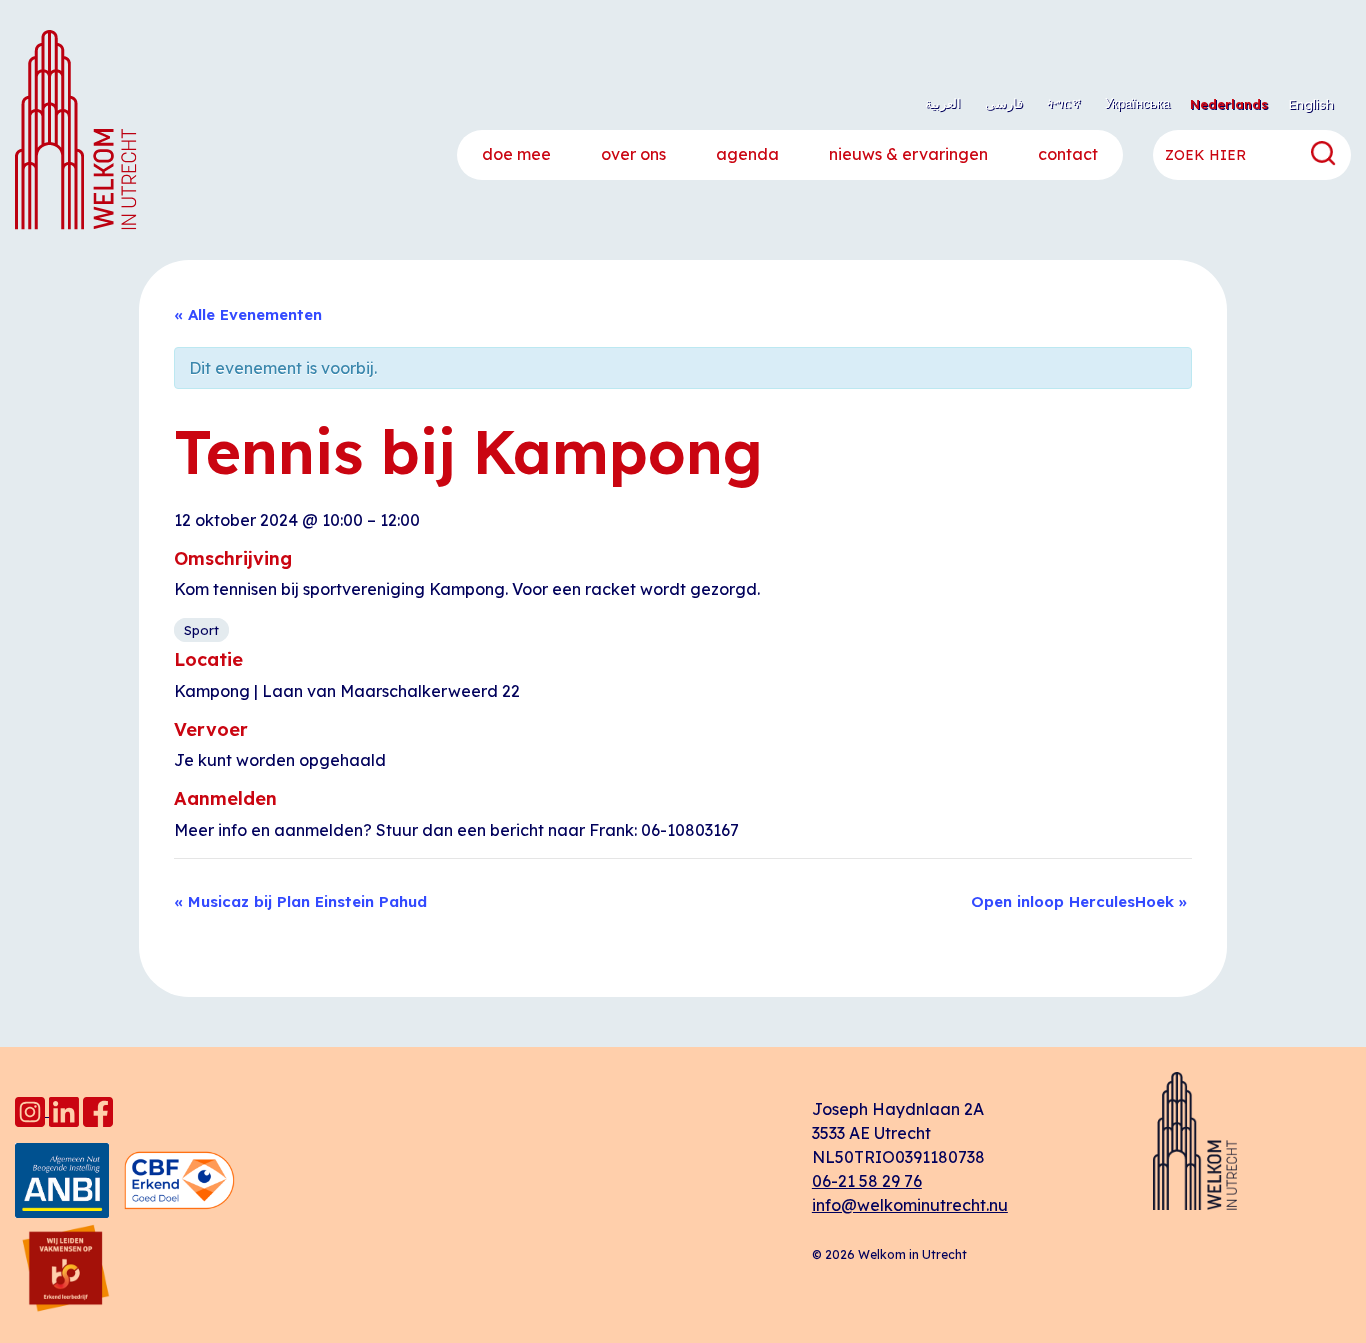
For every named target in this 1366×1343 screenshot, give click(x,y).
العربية (943, 103)
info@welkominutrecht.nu (910, 1205)
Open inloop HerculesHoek (1079, 901)
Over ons (633, 154)
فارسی (1004, 103)
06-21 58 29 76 (867, 1181)
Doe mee (516, 154)
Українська (1137, 103)
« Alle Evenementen (248, 314)
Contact (1068, 154)
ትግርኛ (1064, 103)
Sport (201, 630)
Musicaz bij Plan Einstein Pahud (300, 901)
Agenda (747, 154)
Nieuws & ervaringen (908, 154)
